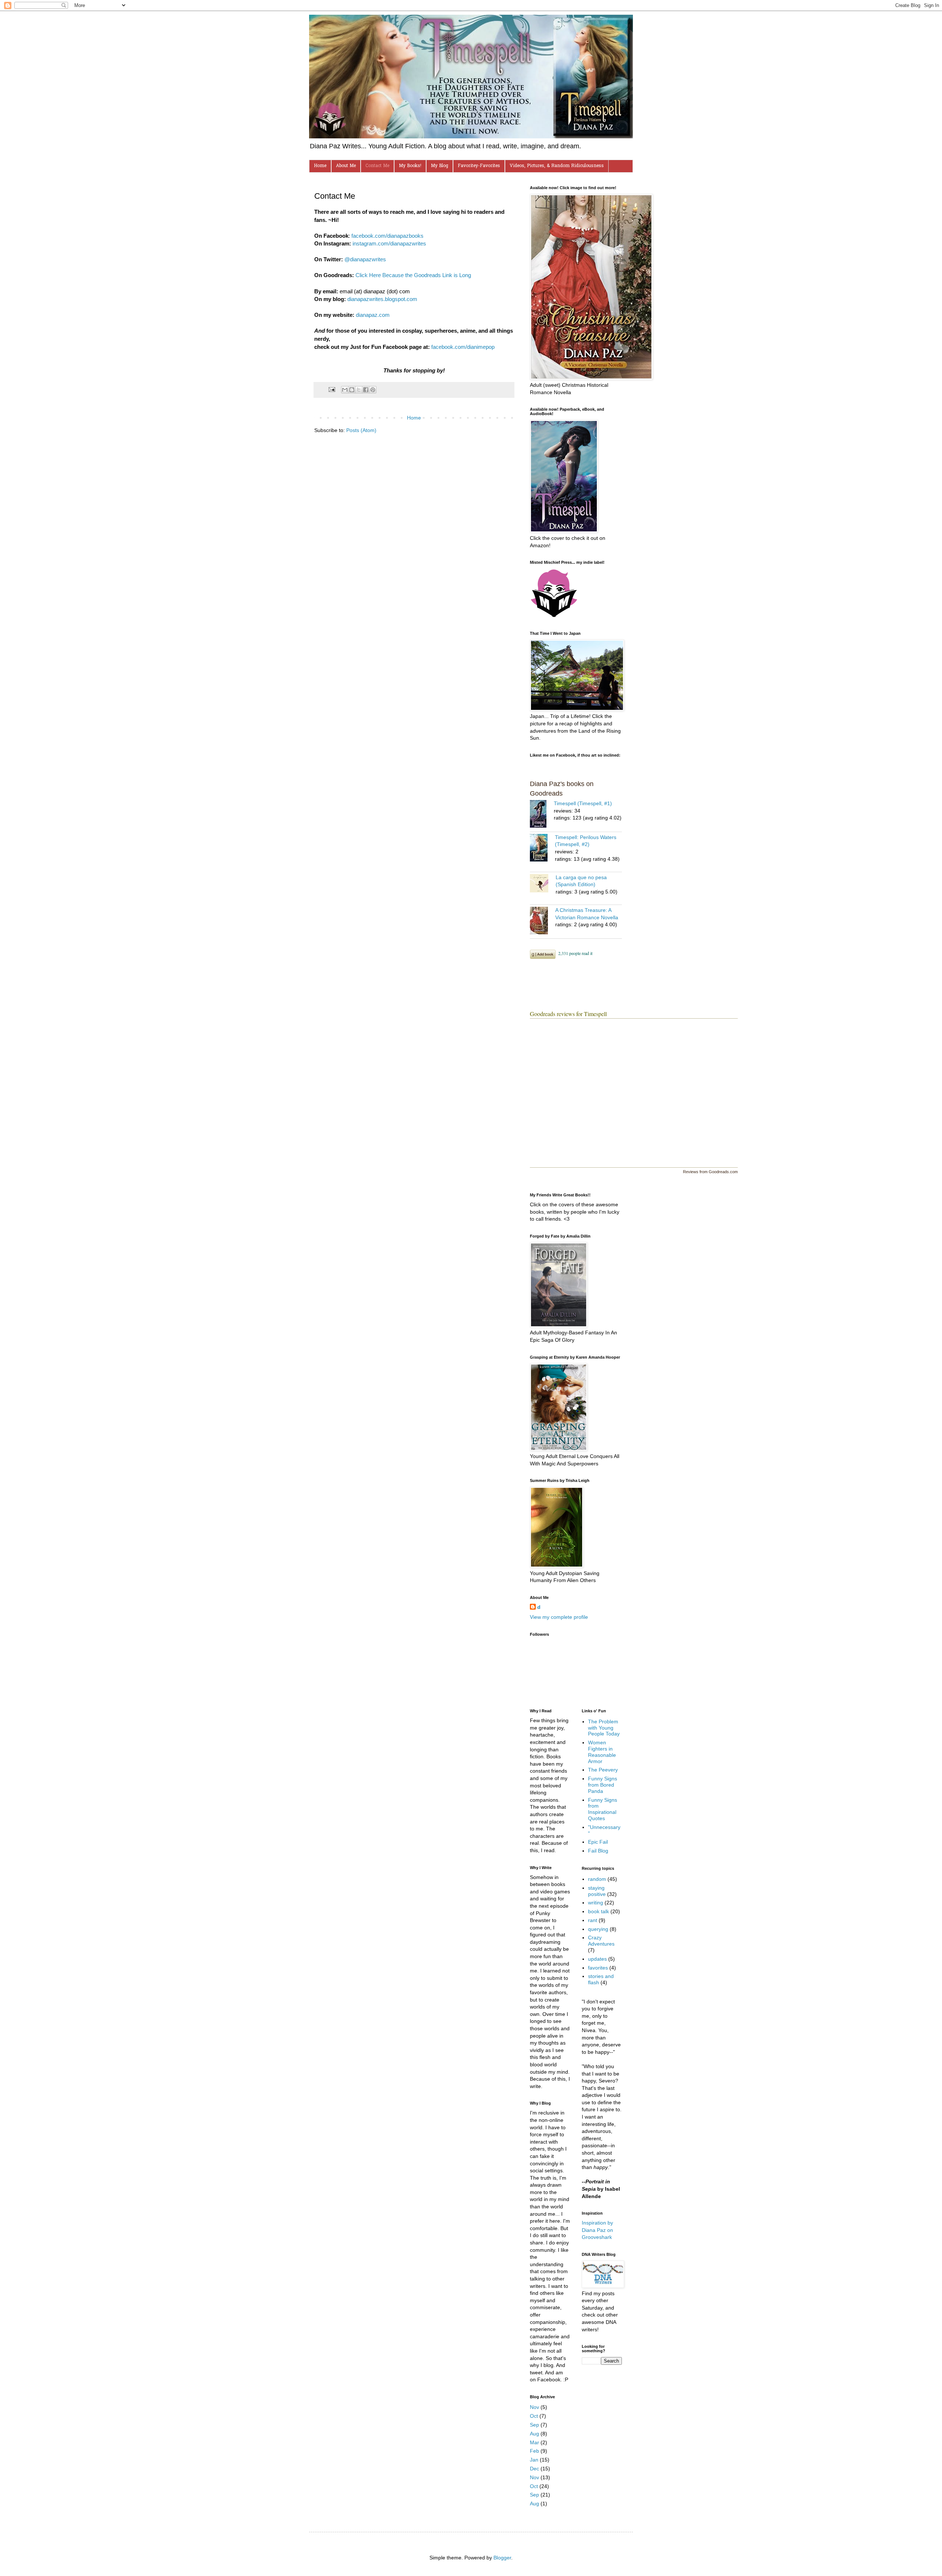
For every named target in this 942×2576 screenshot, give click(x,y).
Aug (534, 2434)
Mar (534, 2442)
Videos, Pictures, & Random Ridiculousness (557, 166)
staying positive (597, 1891)
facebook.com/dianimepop (463, 347)
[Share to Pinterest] (373, 390)
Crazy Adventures (601, 1941)
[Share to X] (359, 390)
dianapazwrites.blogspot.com (382, 299)
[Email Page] (332, 389)
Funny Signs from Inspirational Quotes (603, 1809)
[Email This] (345, 390)
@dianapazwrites (365, 259)
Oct (534, 2416)
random (597, 1879)
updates (597, 1959)
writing (596, 1903)
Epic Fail (598, 1842)
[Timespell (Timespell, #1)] (542, 815)
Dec (534, 2469)
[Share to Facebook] (366, 390)
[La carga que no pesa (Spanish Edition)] (543, 884)
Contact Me (377, 166)
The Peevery (603, 1770)
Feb (534, 2451)
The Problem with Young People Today (604, 1728)
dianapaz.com (373, 315)
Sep (534, 2425)
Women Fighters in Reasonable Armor (602, 1752)
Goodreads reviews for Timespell (568, 1014)
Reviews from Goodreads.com (710, 1172)
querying (598, 1929)
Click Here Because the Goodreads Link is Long (413, 275)
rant (593, 1920)
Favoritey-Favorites (479, 166)
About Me (346, 166)
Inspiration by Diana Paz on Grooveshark (597, 2230)
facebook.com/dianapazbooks (387, 236)
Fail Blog (598, 1851)
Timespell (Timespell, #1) (583, 803)
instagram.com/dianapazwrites (389, 243)
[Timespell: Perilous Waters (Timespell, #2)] (542, 849)
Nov (534, 2407)
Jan (534, 2460)
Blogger (502, 2558)
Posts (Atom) (361, 430)
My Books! (410, 166)
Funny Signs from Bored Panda (603, 1785)
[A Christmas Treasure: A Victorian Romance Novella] (543, 922)
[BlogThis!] (352, 390)
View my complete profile (559, 1617)
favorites (598, 1968)
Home (320, 166)
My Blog (440, 166)
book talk (599, 1911)
